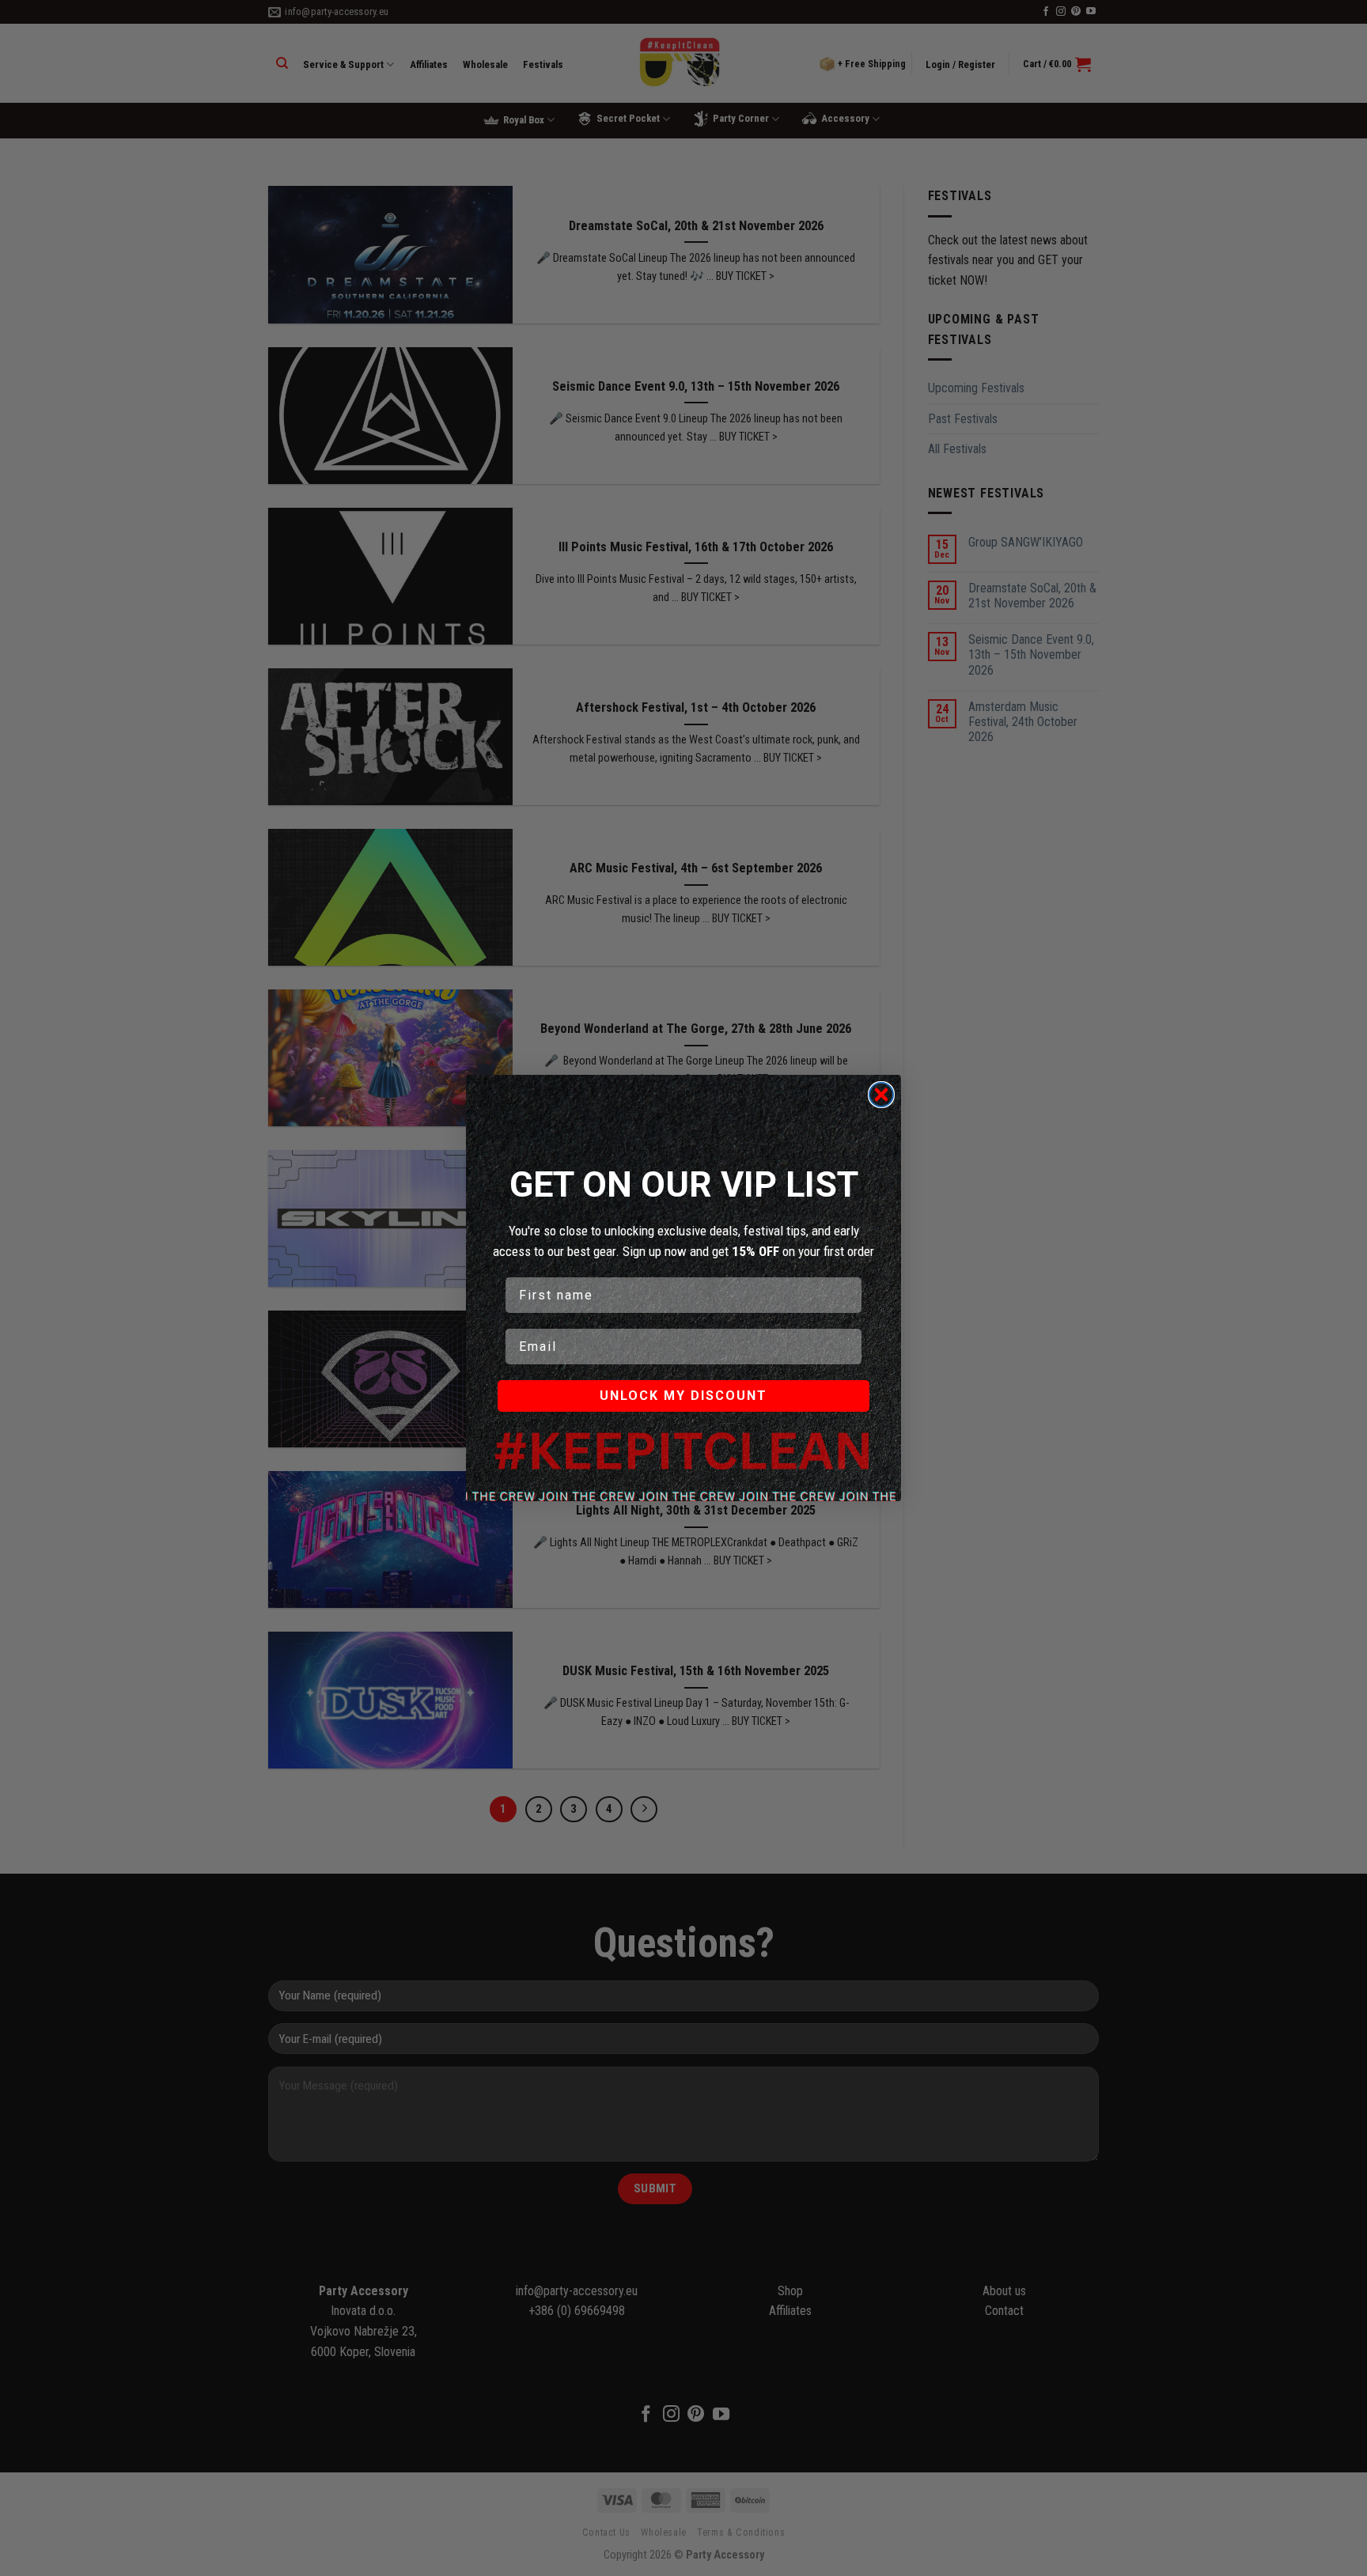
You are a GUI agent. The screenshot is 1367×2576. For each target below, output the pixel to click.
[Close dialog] (881, 1095)
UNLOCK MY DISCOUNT (683, 1396)
